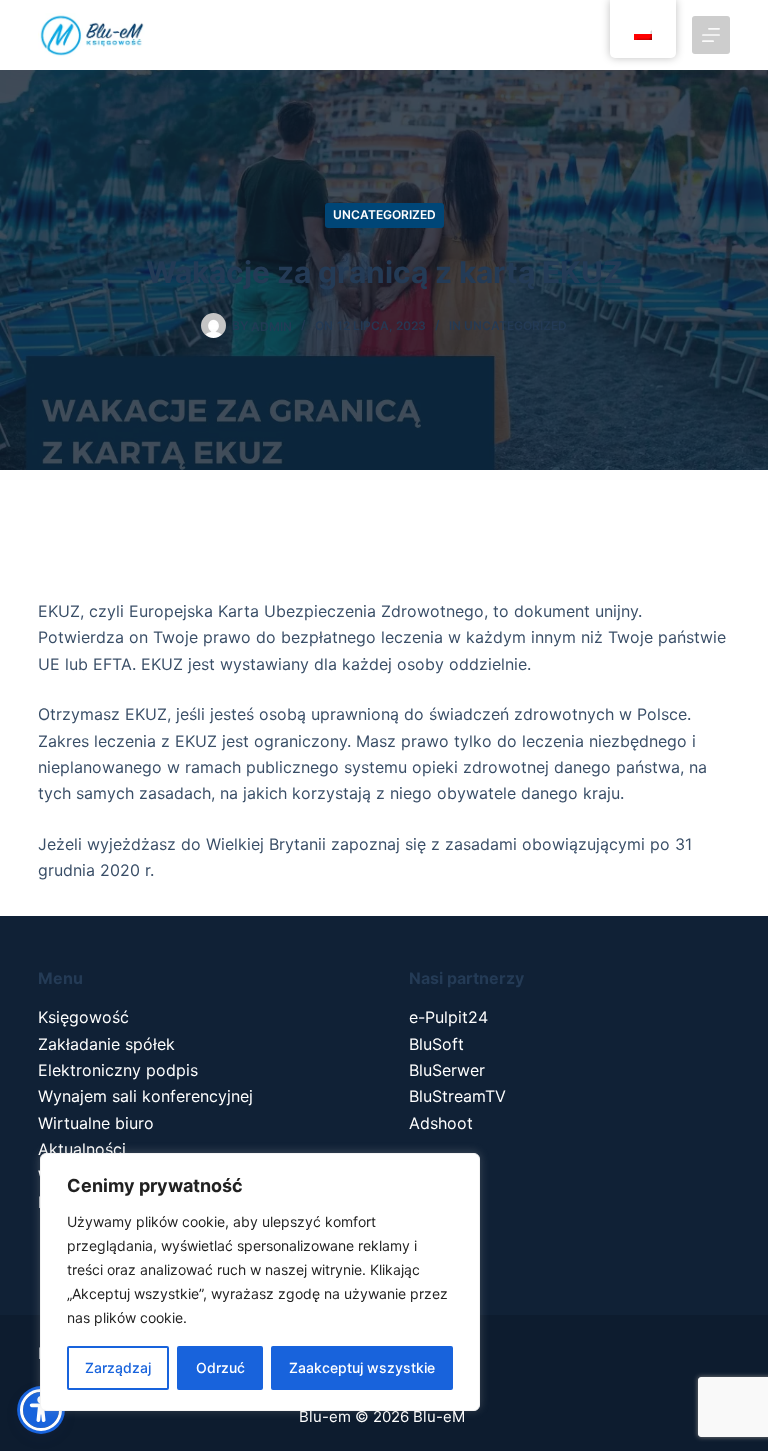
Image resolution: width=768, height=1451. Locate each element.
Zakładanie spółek (106, 1044)
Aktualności (82, 1149)
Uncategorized (384, 214)
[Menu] (711, 35)
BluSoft (436, 1044)
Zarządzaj (118, 1367)
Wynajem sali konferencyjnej (145, 1096)
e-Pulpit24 (448, 1017)
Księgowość (83, 1017)
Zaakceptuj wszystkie (362, 1367)
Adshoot (441, 1123)
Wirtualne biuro (96, 1123)
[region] (260, 1282)
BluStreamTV (457, 1096)
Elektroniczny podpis (118, 1070)
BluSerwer (447, 1070)
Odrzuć (220, 1367)
